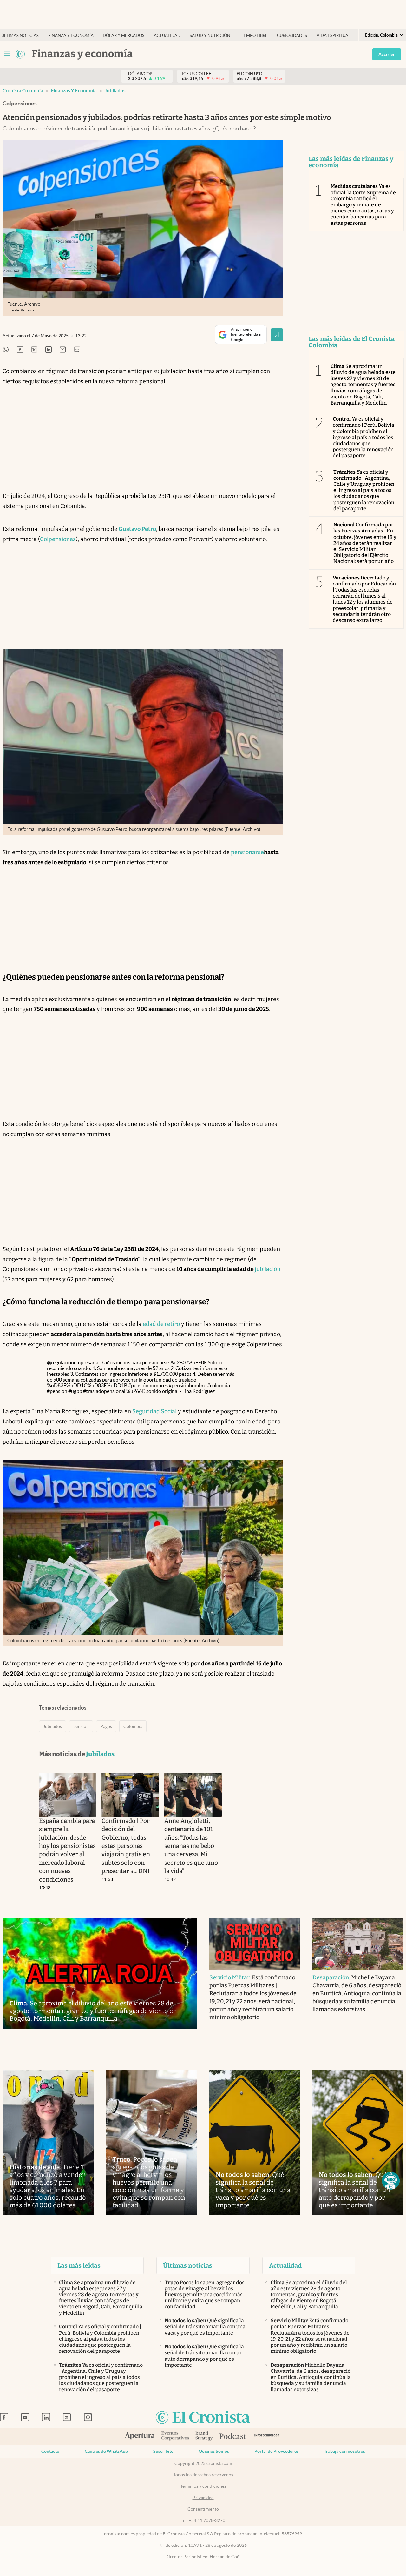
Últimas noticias (20, 35)
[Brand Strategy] (204, 2436)
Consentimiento (203, 2509)
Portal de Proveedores (276, 2451)
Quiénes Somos (214, 2451)
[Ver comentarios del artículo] (77, 350)
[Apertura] (140, 2437)
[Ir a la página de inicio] (20, 54)
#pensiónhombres (148, 1385)
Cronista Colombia (23, 91)
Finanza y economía (71, 35)
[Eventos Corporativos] (175, 2436)
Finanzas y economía (74, 91)
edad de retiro (161, 1324)
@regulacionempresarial (73, 1362)
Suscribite (163, 2451)
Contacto (50, 2451)
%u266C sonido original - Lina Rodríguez (170, 1391)
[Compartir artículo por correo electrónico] (63, 350)
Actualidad (167, 35)
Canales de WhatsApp (106, 2451)
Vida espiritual (334, 35)
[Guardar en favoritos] (277, 335)
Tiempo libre (254, 35)
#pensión (57, 1391)
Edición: (381, 35)
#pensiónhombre (187, 1385)
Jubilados (115, 91)
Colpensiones (58, 539)
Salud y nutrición (210, 35)
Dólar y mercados (124, 35)
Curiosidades (292, 35)
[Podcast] (233, 2437)
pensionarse (247, 852)
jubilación (268, 1269)
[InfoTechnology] (267, 2436)
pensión (81, 1726)
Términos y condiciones (203, 2486)
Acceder (387, 54)
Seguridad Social (154, 1411)
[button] (391, 2181)
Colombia (133, 1726)
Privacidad (203, 2498)
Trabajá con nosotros (344, 2451)
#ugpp (75, 1391)
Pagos (106, 1726)
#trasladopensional (104, 1391)
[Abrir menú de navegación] (7, 54)
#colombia (219, 1385)
